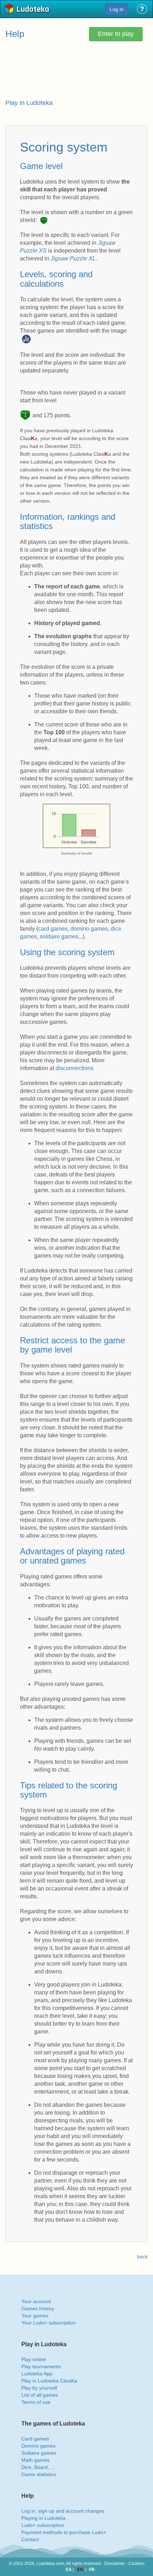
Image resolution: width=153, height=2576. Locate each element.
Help (15, 34)
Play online (34, 2359)
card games (53, 929)
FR (92, 2570)
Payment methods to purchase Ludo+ (64, 2532)
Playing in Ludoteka (43, 2518)
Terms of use (36, 2402)
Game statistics (39, 2474)
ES (69, 2570)
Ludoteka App (37, 2374)
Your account (36, 2301)
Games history (38, 2308)
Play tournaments (41, 2366)
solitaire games (59, 937)
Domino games (38, 2446)
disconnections (75, 1068)
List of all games (40, 2395)
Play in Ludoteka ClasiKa (49, 2381)
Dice (26, 2467)
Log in (117, 9)
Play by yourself (39, 2388)
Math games (35, 2460)
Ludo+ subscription (43, 2525)
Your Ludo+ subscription (49, 2323)
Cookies (136, 2564)
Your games (35, 2316)
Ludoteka (33, 10)
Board (41, 2467)
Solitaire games (39, 2453)
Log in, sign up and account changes (63, 2511)
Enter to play (116, 34)
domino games (89, 929)
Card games (35, 2439)
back (142, 2257)
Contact (30, 2539)
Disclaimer (115, 2564)
